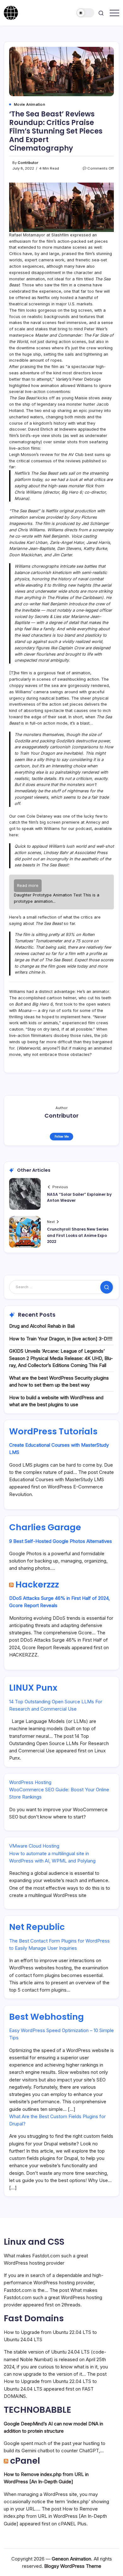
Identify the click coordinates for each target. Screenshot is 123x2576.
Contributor (28, 163)
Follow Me (62, 1136)
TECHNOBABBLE (38, 2410)
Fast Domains (34, 2318)
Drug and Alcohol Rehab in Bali (42, 1326)
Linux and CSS (34, 2242)
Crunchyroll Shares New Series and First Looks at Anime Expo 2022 (78, 1235)
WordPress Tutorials (53, 1431)
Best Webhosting (47, 2017)
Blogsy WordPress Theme (73, 2566)
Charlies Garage (45, 1527)
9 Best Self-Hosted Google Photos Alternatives (61, 1541)
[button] (85, 13)
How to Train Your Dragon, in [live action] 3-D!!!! (61, 1339)
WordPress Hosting (30, 1782)
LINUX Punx (33, 1688)
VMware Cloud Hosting (34, 1846)
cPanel (25, 2461)
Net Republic (37, 1927)
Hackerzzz (37, 1584)
